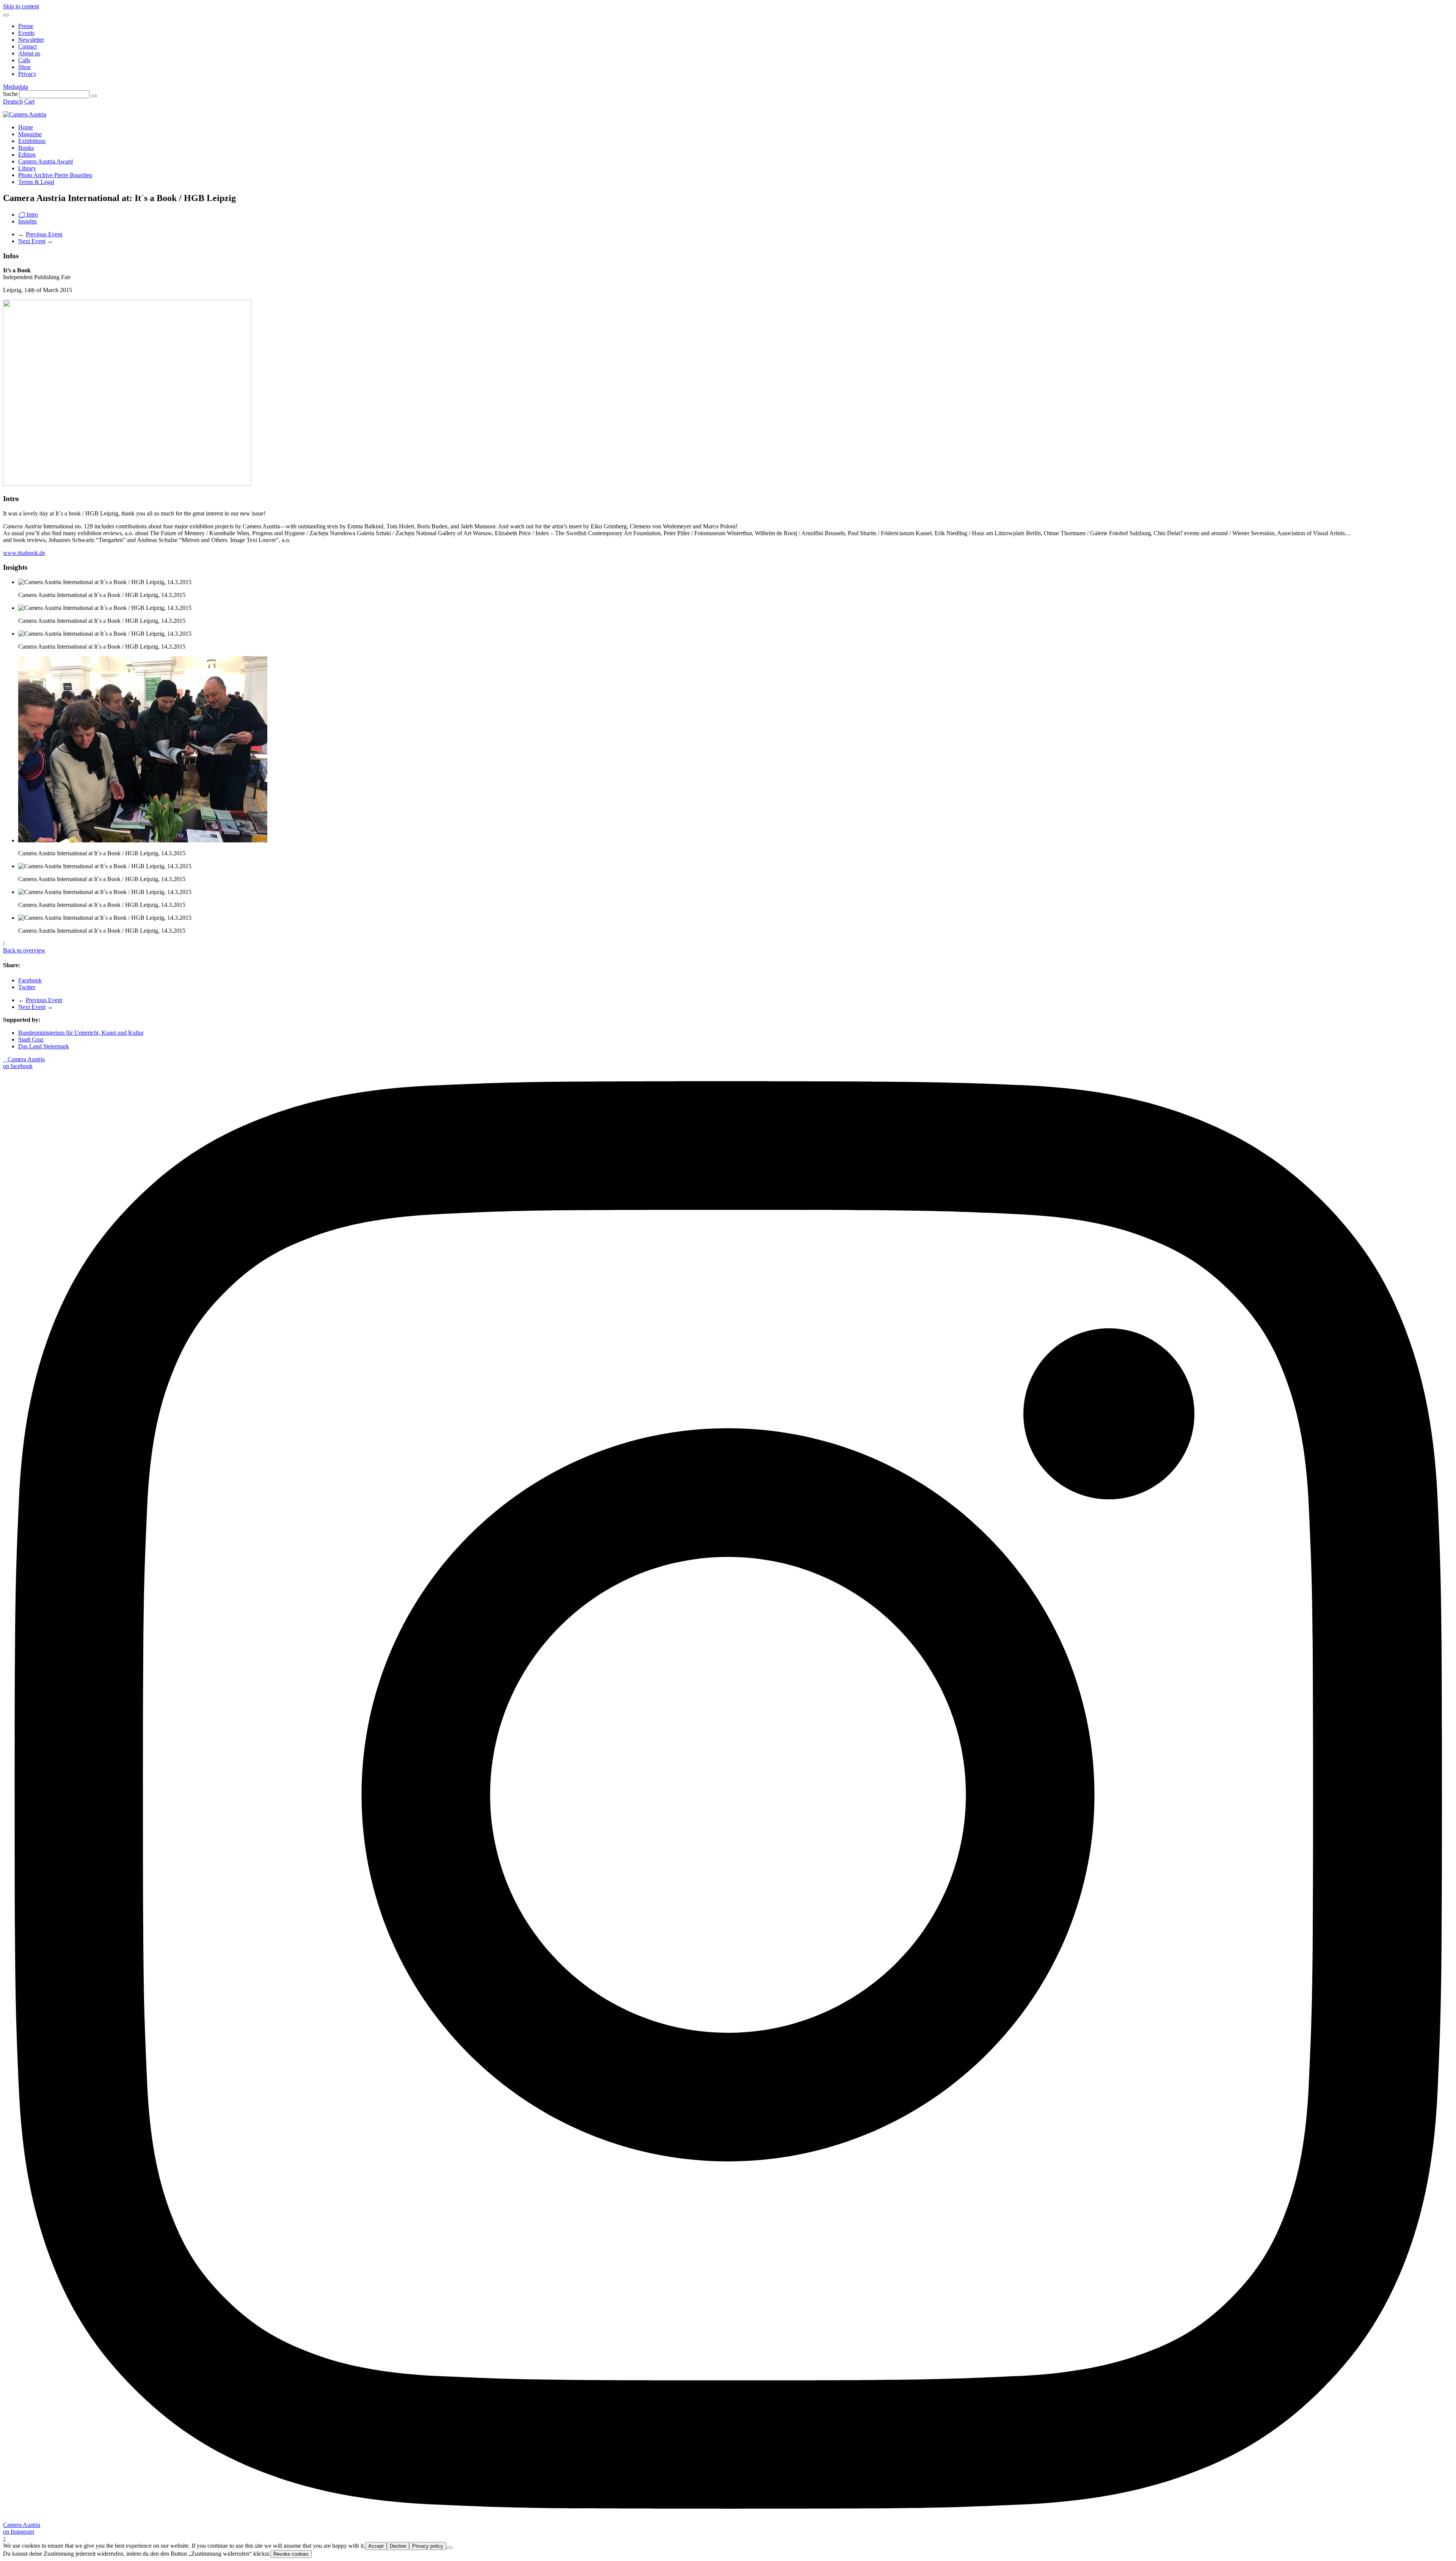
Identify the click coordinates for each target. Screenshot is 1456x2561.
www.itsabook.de (24, 553)
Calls (24, 60)
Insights (27, 221)
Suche (10, 94)
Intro (28, 214)
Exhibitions (32, 141)
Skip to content (21, 6)
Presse (26, 26)
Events (26, 33)
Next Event (32, 241)
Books (26, 148)
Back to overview (24, 950)
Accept (376, 2546)
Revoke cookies (291, 2554)
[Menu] (6, 15)
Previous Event (44, 234)
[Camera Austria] (25, 114)
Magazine (30, 134)
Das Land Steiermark (44, 1046)
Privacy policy (428, 2546)
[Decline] (449, 2548)
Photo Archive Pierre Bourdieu (55, 175)
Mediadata (16, 87)
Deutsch (13, 101)
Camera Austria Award (45, 161)
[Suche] (94, 96)
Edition (27, 155)
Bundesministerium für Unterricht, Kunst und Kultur (81, 1033)
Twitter (27, 987)
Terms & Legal (36, 182)
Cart (29, 101)
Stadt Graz (31, 1039)
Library (27, 168)
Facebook (30, 980)
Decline (398, 2546)
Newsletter (31, 40)
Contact (27, 46)
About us (29, 53)
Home (26, 127)
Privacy (27, 74)
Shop (24, 67)
